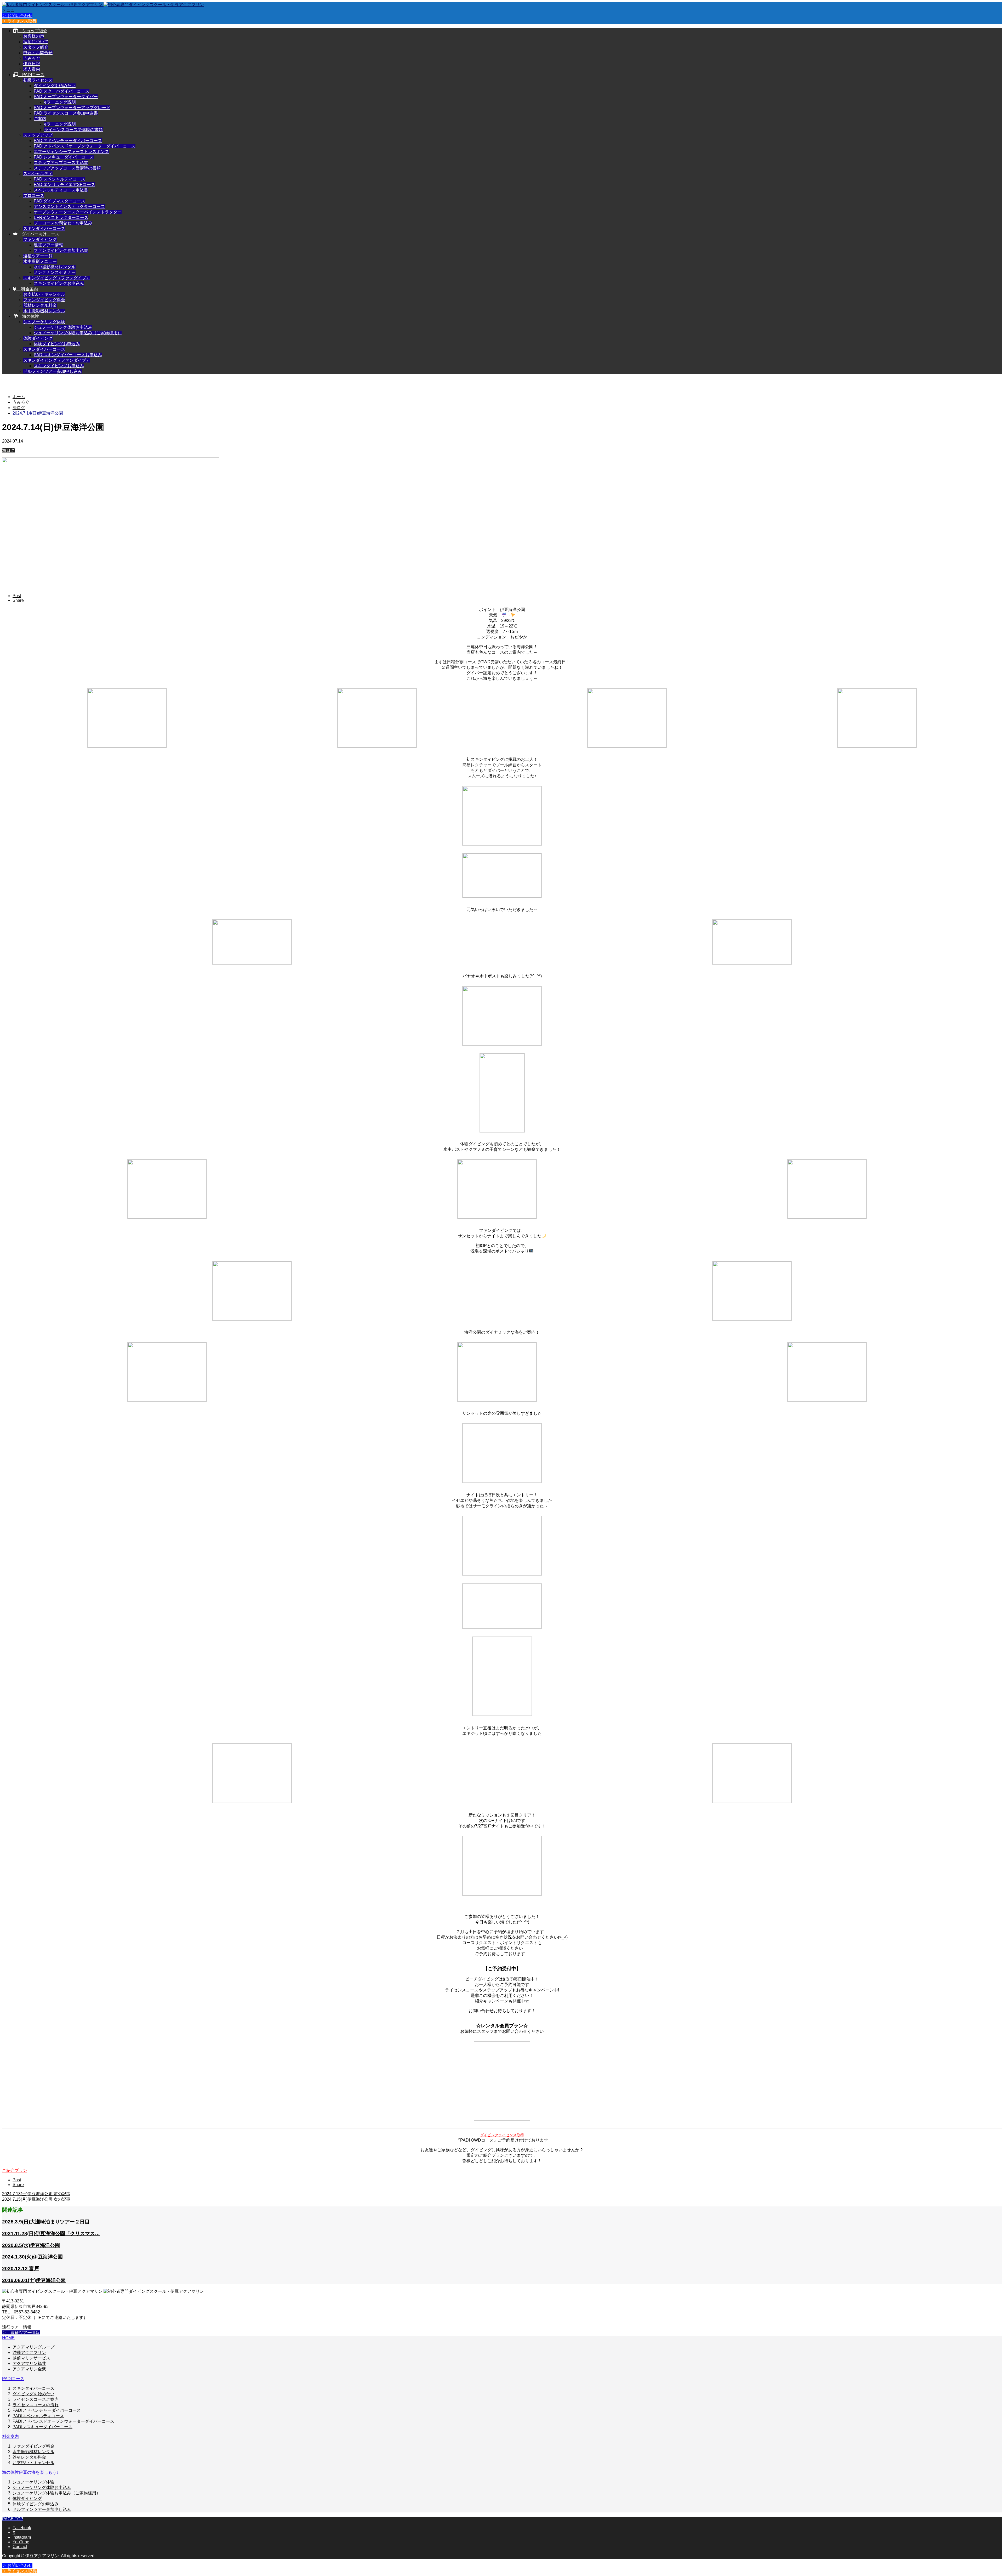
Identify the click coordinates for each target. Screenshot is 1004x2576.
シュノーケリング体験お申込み (63, 327)
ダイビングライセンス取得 (502, 2135)
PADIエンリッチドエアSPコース (64, 185)
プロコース (34, 196)
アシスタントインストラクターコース (69, 206)
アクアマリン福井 (29, 2363)
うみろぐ (32, 58)
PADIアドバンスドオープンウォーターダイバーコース (85, 146)
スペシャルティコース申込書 (61, 190)
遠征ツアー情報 (48, 245)
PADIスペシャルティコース (59, 179)
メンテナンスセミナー (55, 272)
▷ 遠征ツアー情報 (21, 2333)
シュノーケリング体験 (44, 322)
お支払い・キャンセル (44, 294)
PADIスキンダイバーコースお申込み (68, 355)
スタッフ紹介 (36, 47)
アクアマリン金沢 (29, 2369)
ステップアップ (38, 135)
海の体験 (28, 316)
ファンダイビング (40, 239)
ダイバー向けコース (38, 234)
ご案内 (40, 119)
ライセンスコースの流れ (36, 2405)
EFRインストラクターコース (61, 217)
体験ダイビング (38, 338)
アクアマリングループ (33, 2347)
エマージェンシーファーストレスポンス (71, 152)
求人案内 (32, 69)
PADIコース (31, 75)
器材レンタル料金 (40, 305)
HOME (8, 2338)
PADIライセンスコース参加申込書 (66, 113)
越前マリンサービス (31, 2358)
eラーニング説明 (60, 102)
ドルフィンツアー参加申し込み (53, 371)
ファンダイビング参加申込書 (61, 250)
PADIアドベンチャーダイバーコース (68, 141)
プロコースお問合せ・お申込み (63, 223)
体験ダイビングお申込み (57, 344)
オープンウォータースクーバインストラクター (78, 212)
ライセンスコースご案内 (36, 2399)
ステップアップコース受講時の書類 (67, 168)
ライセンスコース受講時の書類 (73, 130)
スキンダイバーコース (44, 228)
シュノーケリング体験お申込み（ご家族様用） (78, 333)
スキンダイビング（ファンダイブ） (57, 278)
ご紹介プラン (15, 2170)
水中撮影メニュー (40, 261)
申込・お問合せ (38, 53)
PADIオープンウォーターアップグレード (72, 108)
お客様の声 (34, 36)
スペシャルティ (38, 174)
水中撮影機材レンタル (55, 267)
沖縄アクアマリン (29, 2353)
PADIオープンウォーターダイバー (66, 97)
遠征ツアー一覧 (38, 256)
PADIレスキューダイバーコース (64, 157)
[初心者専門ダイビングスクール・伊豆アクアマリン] (103, 5)
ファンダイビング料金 (44, 300)
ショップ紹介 (33, 31)
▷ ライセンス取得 (19, 21)
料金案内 (27, 289)
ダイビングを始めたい (55, 86)
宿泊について (36, 42)
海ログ (8, 450)
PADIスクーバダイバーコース (62, 91)
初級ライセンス (38, 80)
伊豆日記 (32, 64)
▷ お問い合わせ (17, 16)
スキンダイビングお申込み (59, 283)
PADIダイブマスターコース (59, 201)
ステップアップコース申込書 (61, 163)
